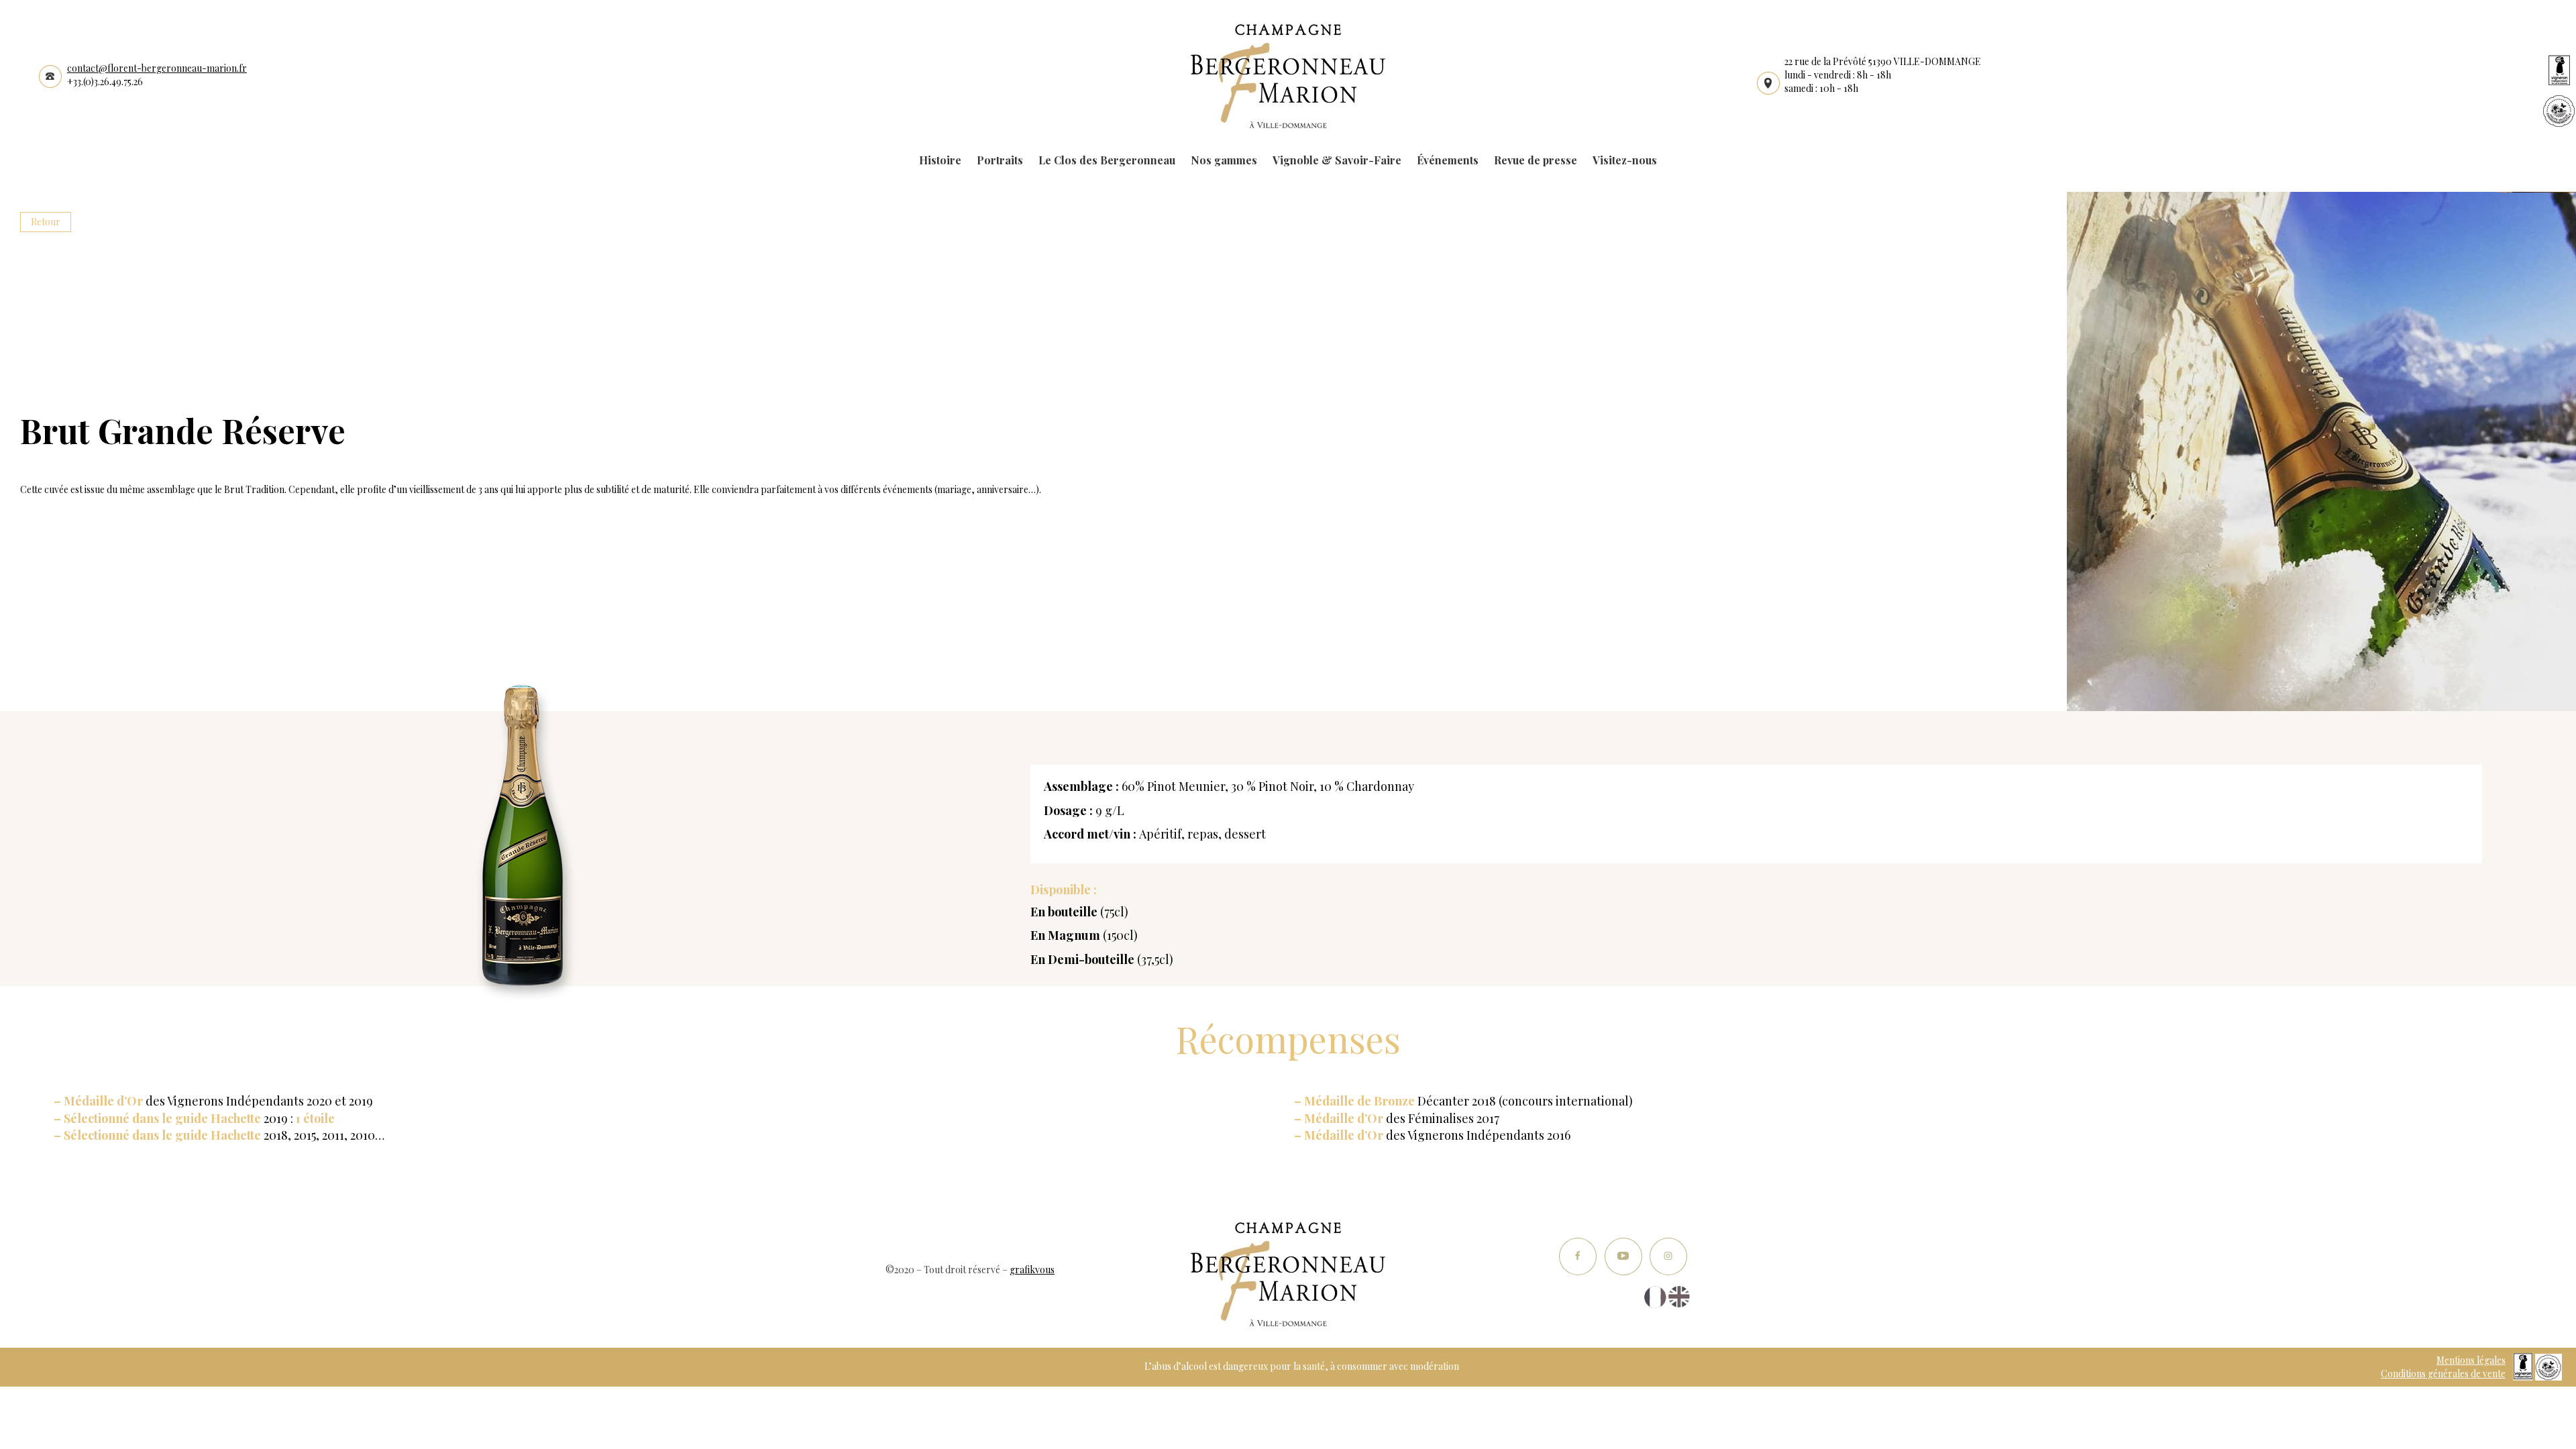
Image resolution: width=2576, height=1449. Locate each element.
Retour (46, 222)
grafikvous (1032, 1270)
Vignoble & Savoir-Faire (1337, 160)
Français (1655, 1297)
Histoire (940, 160)
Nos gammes (1224, 160)
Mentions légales (2471, 1360)
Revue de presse (1536, 160)
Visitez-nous (1625, 160)
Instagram (1668, 1257)
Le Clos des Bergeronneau (1107, 160)
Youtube (1623, 1257)
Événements (1448, 160)
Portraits (1000, 160)
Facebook (1578, 1257)
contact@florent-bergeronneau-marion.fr (157, 68)
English (1679, 1297)
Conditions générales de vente (2443, 1374)
